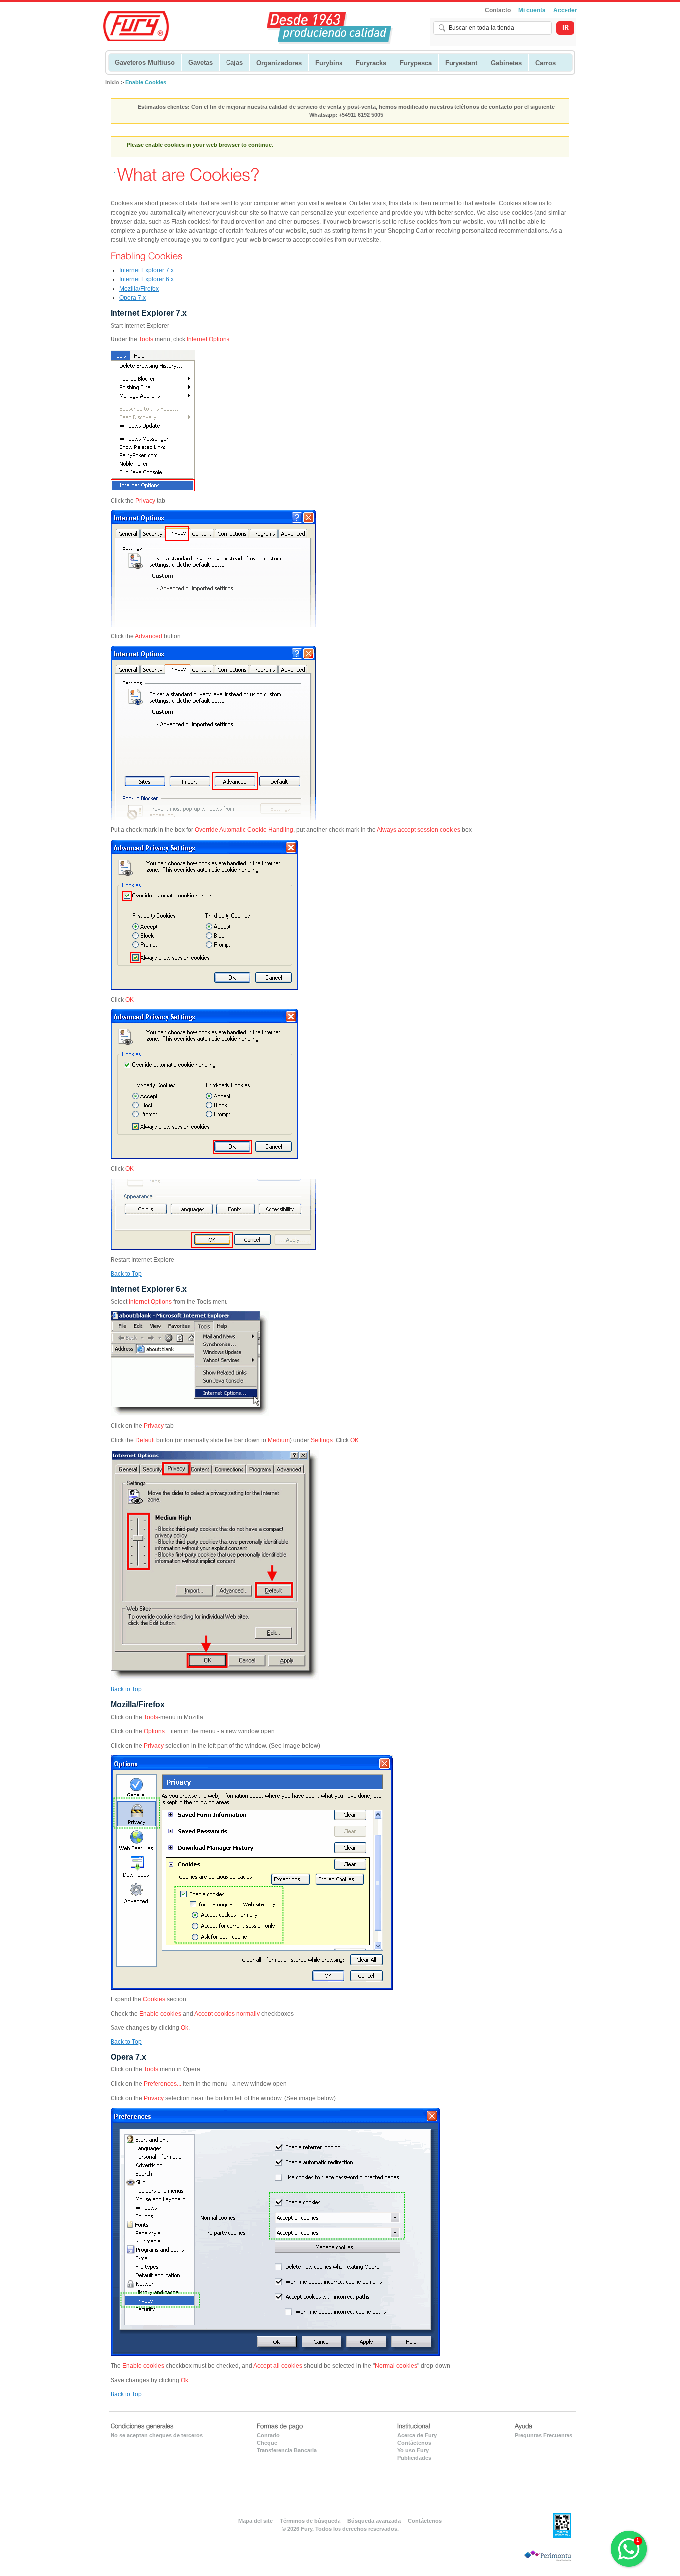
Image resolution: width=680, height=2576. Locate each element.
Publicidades (414, 2458)
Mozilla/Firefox (139, 289)
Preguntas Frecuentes (544, 2435)
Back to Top (126, 1274)
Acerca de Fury (417, 2435)
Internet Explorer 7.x (147, 270)
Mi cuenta (532, 10)
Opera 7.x (133, 298)
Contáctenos (414, 2443)
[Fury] (142, 25)
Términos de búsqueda (310, 2521)
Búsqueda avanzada (374, 2521)
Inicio (112, 82)
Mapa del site (256, 2521)
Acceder (565, 10)
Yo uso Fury (413, 2450)
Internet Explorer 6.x (147, 279)
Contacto (498, 10)
